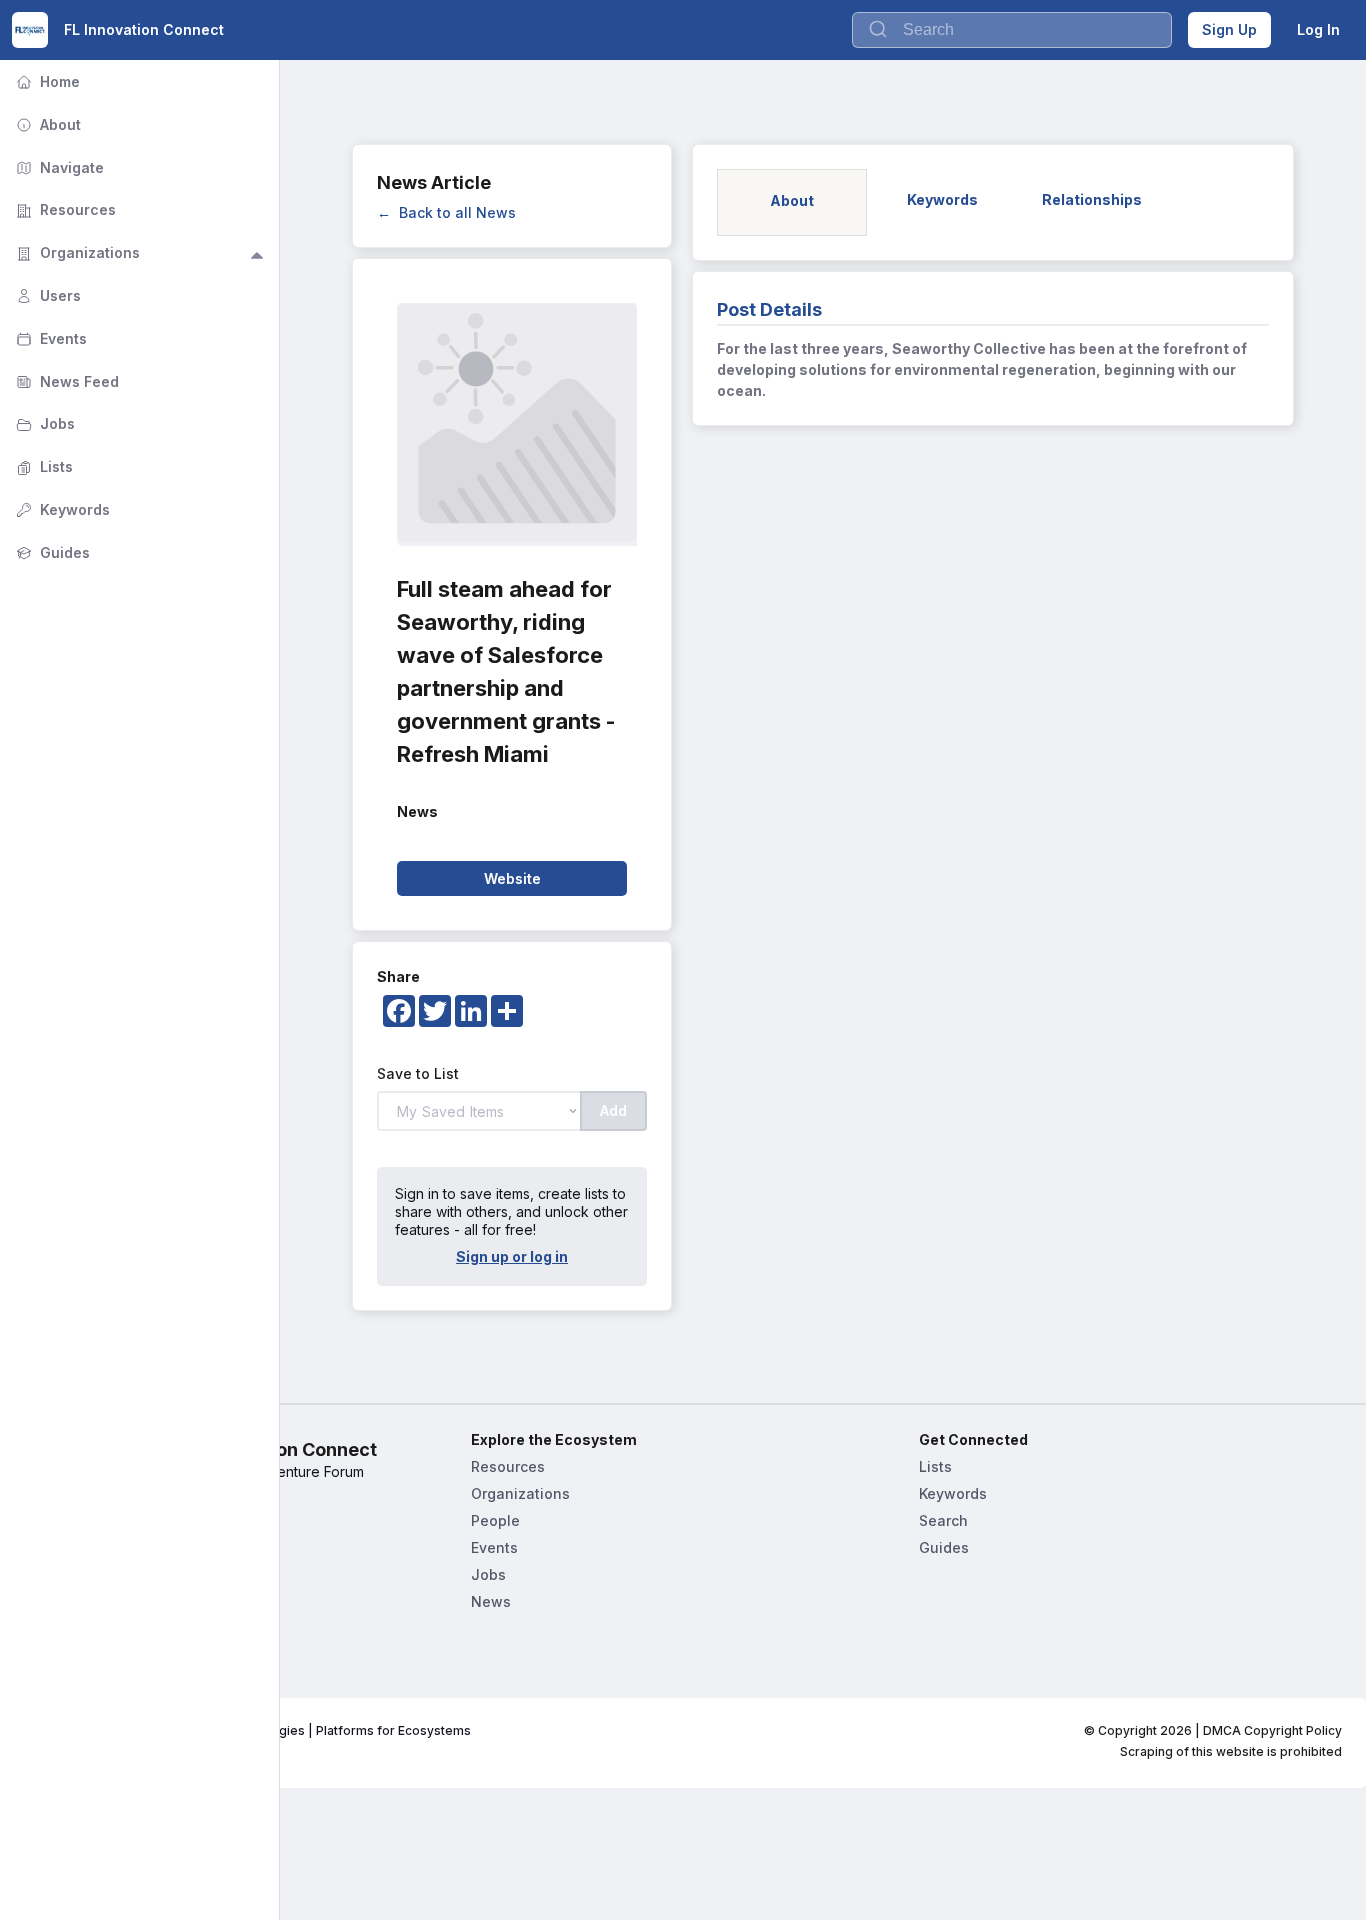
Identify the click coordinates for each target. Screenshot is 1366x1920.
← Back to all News (446, 212)
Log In (1318, 29)
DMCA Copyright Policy (1272, 1730)
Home (46, 81)
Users (46, 295)
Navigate (58, 167)
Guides (944, 1547)
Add (613, 1110)
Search (943, 1520)
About (46, 124)
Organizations (520, 1493)
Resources (508, 1466)
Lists (935, 1466)
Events (494, 1547)
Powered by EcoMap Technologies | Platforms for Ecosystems (283, 1730)
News (491, 1601)
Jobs (488, 1574)
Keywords (953, 1493)
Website (512, 878)
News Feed (65, 381)
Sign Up (1229, 29)
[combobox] (1012, 30)
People (495, 1520)
